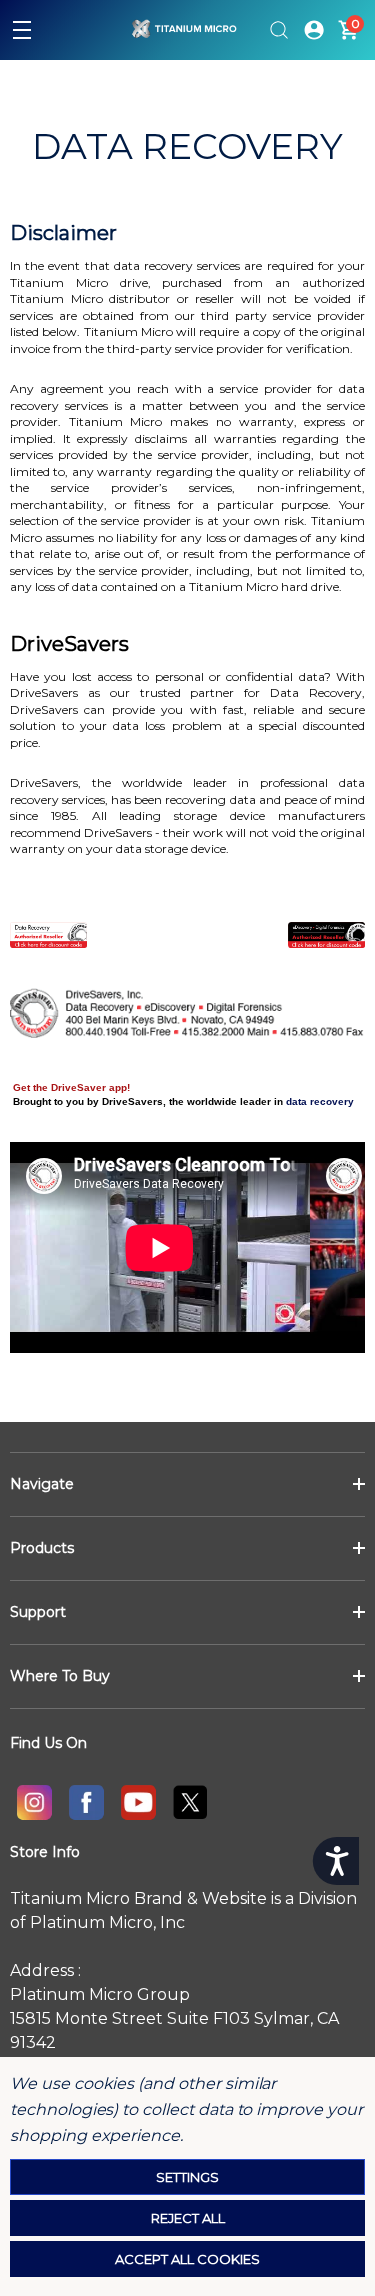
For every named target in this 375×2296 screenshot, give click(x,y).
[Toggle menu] (22, 30)
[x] (190, 1802)
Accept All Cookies (187, 2259)
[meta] (86, 1802)
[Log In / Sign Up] (314, 30)
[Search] (279, 30)
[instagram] (34, 1802)
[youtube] (138, 1802)
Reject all (188, 2218)
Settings (187, 2177)
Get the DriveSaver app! (71, 1087)
